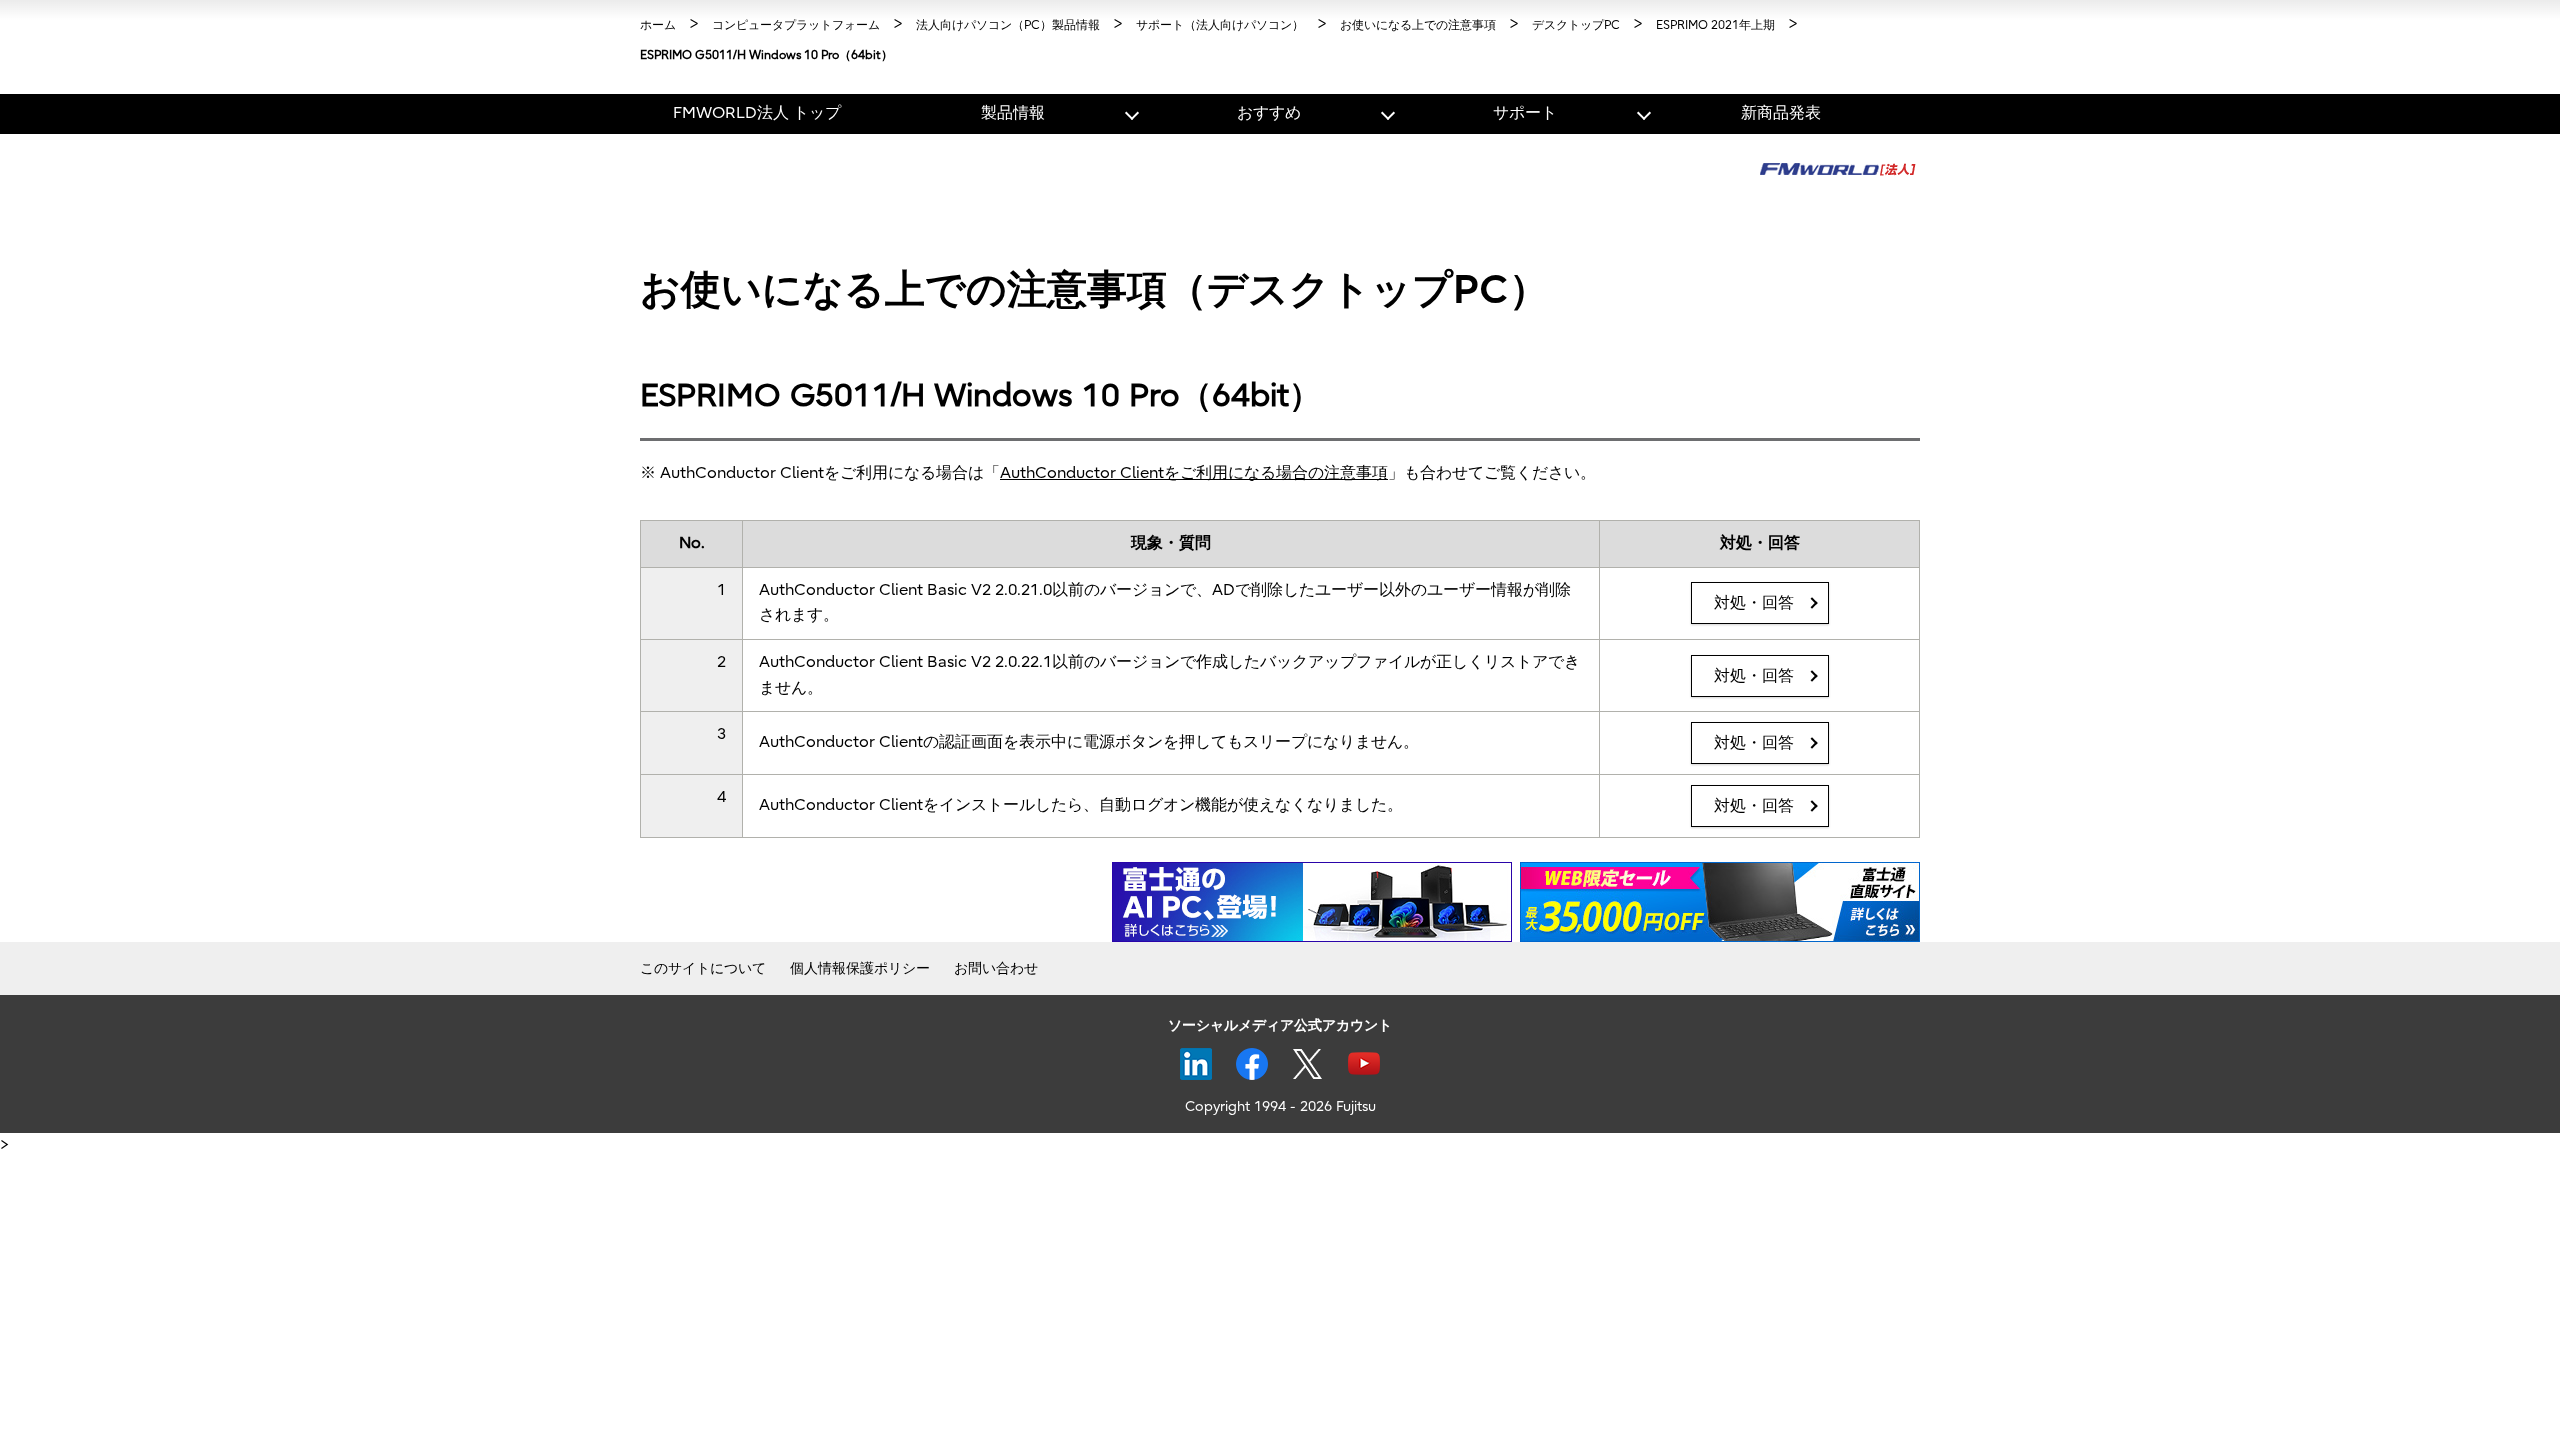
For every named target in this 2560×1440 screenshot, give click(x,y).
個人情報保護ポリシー (860, 968)
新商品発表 (1781, 113)
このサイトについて (703, 968)
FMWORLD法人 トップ (757, 113)
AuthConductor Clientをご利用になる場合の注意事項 (1194, 473)
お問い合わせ (996, 968)
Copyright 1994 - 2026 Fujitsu (1280, 1106)
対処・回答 (1754, 603)
